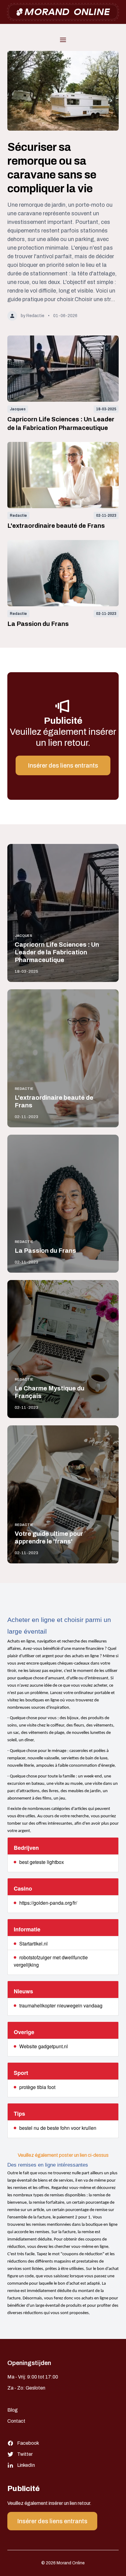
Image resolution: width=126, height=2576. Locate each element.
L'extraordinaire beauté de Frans (56, 526)
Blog (13, 2410)
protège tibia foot (37, 2087)
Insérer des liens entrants (63, 765)
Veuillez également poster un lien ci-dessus (63, 2155)
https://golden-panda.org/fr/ (48, 1903)
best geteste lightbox (42, 1862)
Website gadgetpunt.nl (44, 2046)
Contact (16, 2421)
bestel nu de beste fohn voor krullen (58, 2128)
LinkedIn (26, 2465)
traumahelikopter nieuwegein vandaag (61, 2005)
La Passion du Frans (38, 624)
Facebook (28, 2443)
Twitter (25, 2454)
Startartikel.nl (33, 1943)
